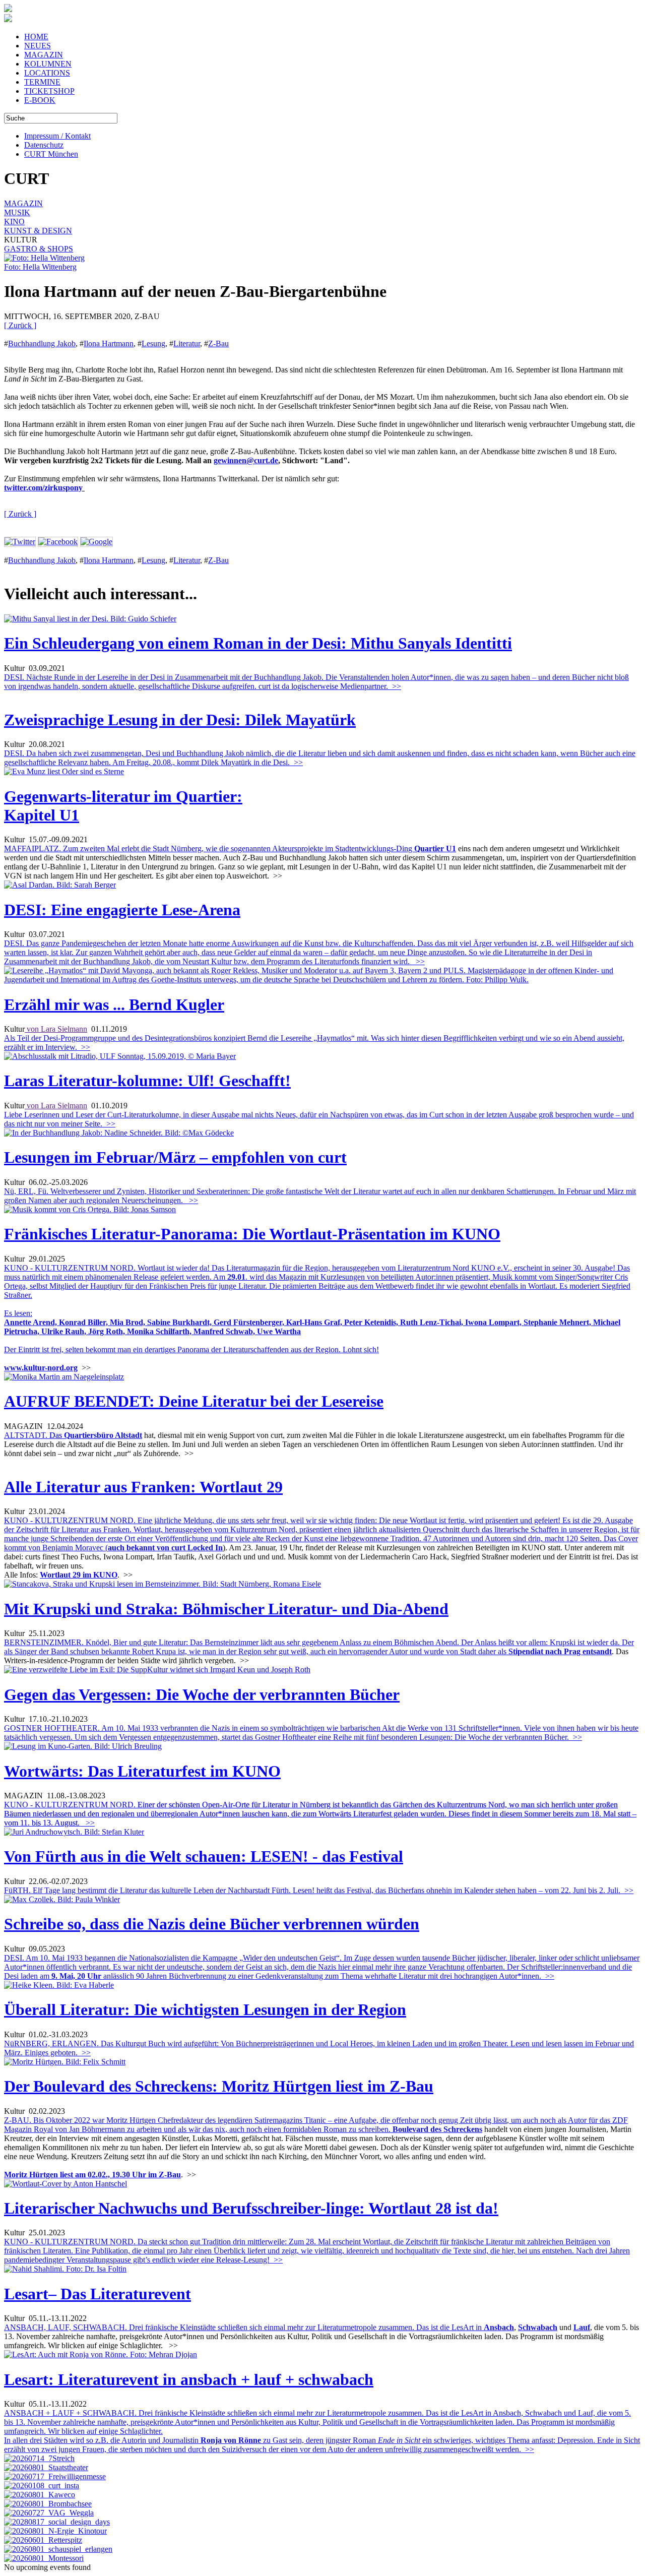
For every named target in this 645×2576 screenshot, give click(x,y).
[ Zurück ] (20, 325)
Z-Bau (218, 343)
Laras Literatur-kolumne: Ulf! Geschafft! (147, 1081)
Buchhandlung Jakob (42, 343)
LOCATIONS (47, 73)
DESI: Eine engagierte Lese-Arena (122, 910)
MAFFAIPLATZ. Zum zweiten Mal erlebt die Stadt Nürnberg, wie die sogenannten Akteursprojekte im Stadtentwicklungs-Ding (209, 849)
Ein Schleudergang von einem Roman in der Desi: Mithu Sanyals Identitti (258, 643)
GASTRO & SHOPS (39, 249)
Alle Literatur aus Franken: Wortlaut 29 (143, 1487)
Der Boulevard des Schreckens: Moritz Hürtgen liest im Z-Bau (219, 2086)
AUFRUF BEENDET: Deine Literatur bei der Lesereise (194, 1401)
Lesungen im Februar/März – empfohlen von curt (175, 1157)
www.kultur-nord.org (41, 1368)
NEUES (38, 46)
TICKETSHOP (49, 91)
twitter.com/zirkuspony (43, 488)
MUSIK (17, 212)
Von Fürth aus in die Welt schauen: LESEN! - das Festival (204, 1856)
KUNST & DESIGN (38, 231)
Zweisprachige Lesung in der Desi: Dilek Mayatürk (180, 720)
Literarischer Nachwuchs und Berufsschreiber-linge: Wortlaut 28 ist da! (251, 2208)
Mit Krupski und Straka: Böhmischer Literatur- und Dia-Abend (226, 1609)
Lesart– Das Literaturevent (98, 2294)
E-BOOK (40, 100)
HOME (36, 37)
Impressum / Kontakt (57, 136)
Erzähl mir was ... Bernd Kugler (114, 1004)
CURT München (51, 154)
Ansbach (499, 2327)
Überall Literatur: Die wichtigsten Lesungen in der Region (205, 2009)
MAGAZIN (44, 55)
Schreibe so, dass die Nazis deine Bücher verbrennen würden (212, 1924)
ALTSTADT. (34, 1435)
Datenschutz (44, 145)
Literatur (187, 343)
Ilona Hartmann (109, 343)
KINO (14, 222)
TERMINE (42, 82)
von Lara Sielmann (56, 1029)
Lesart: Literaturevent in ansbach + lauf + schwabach (189, 2379)
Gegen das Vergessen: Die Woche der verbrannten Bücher (202, 1694)
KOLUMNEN (48, 64)
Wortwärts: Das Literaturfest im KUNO (142, 1771)
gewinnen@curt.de (246, 460)
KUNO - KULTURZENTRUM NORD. (320, 1814)
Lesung (153, 343)
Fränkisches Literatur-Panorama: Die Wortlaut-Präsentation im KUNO (252, 1234)
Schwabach (538, 2327)
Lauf (582, 2327)
